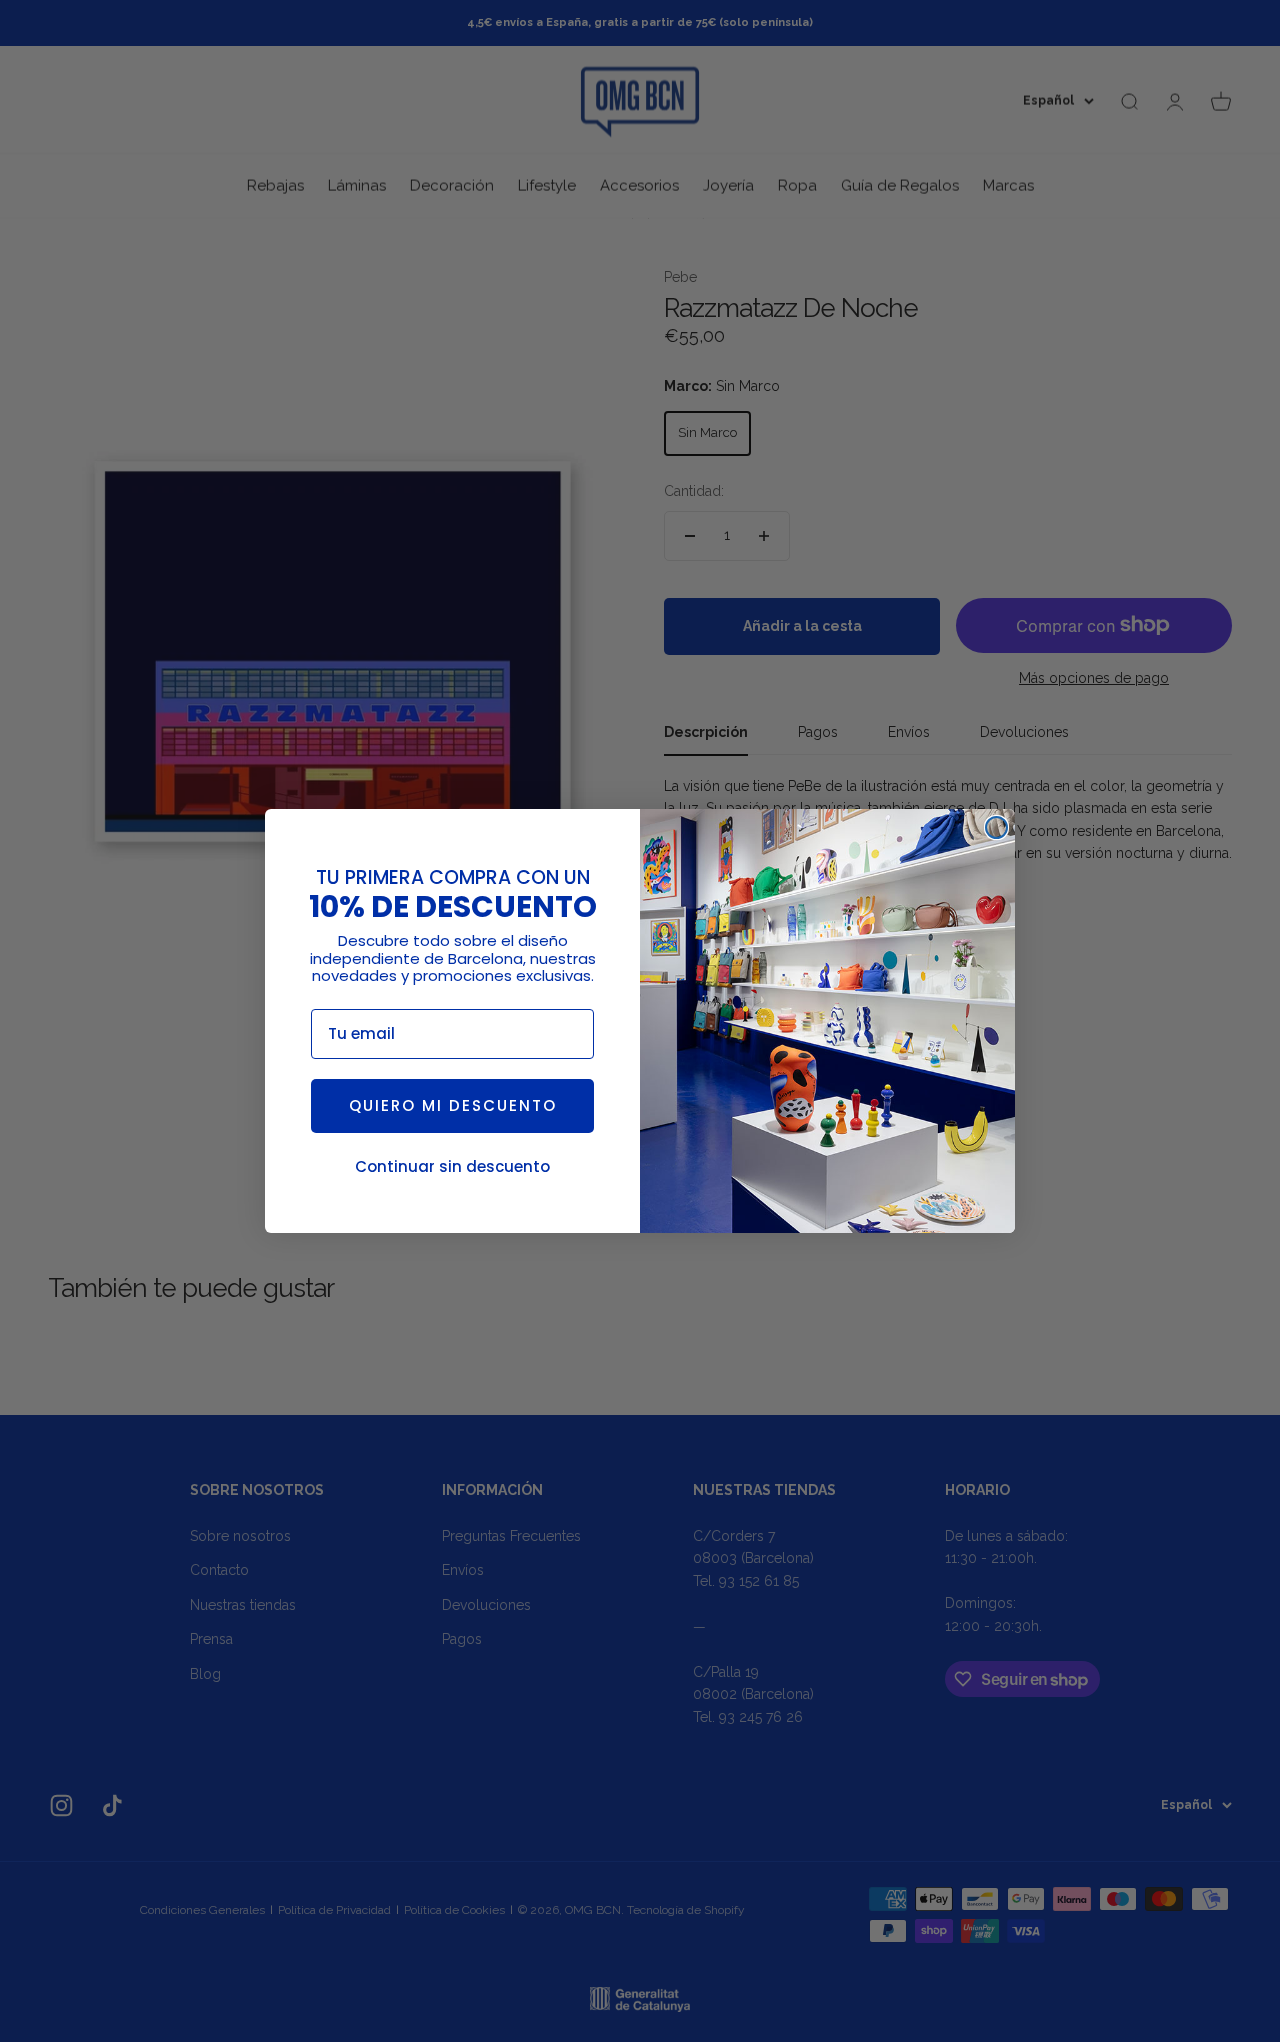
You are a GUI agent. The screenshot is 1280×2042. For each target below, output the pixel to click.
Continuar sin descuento (452, 1166)
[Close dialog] (996, 827)
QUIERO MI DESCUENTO (453, 1105)
